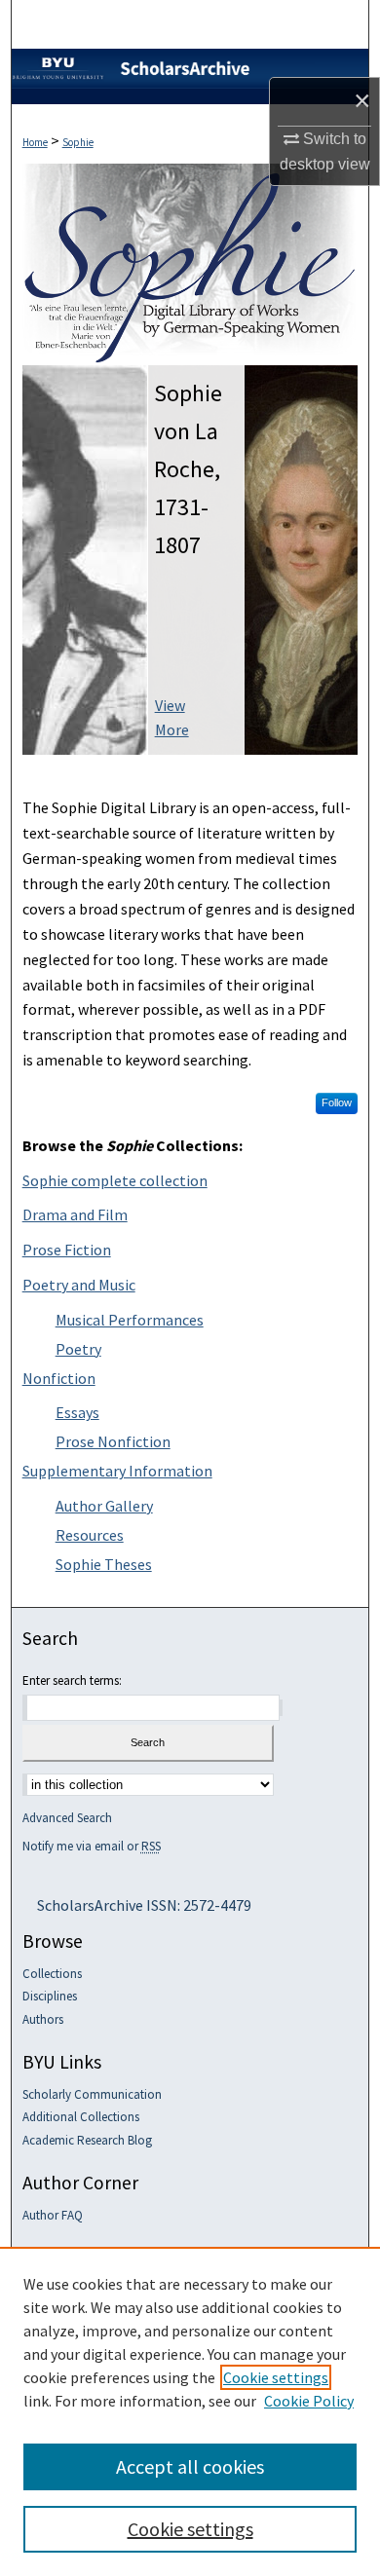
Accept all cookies (190, 2466)
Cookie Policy (309, 2401)
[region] (190, 2411)
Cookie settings (276, 2377)
